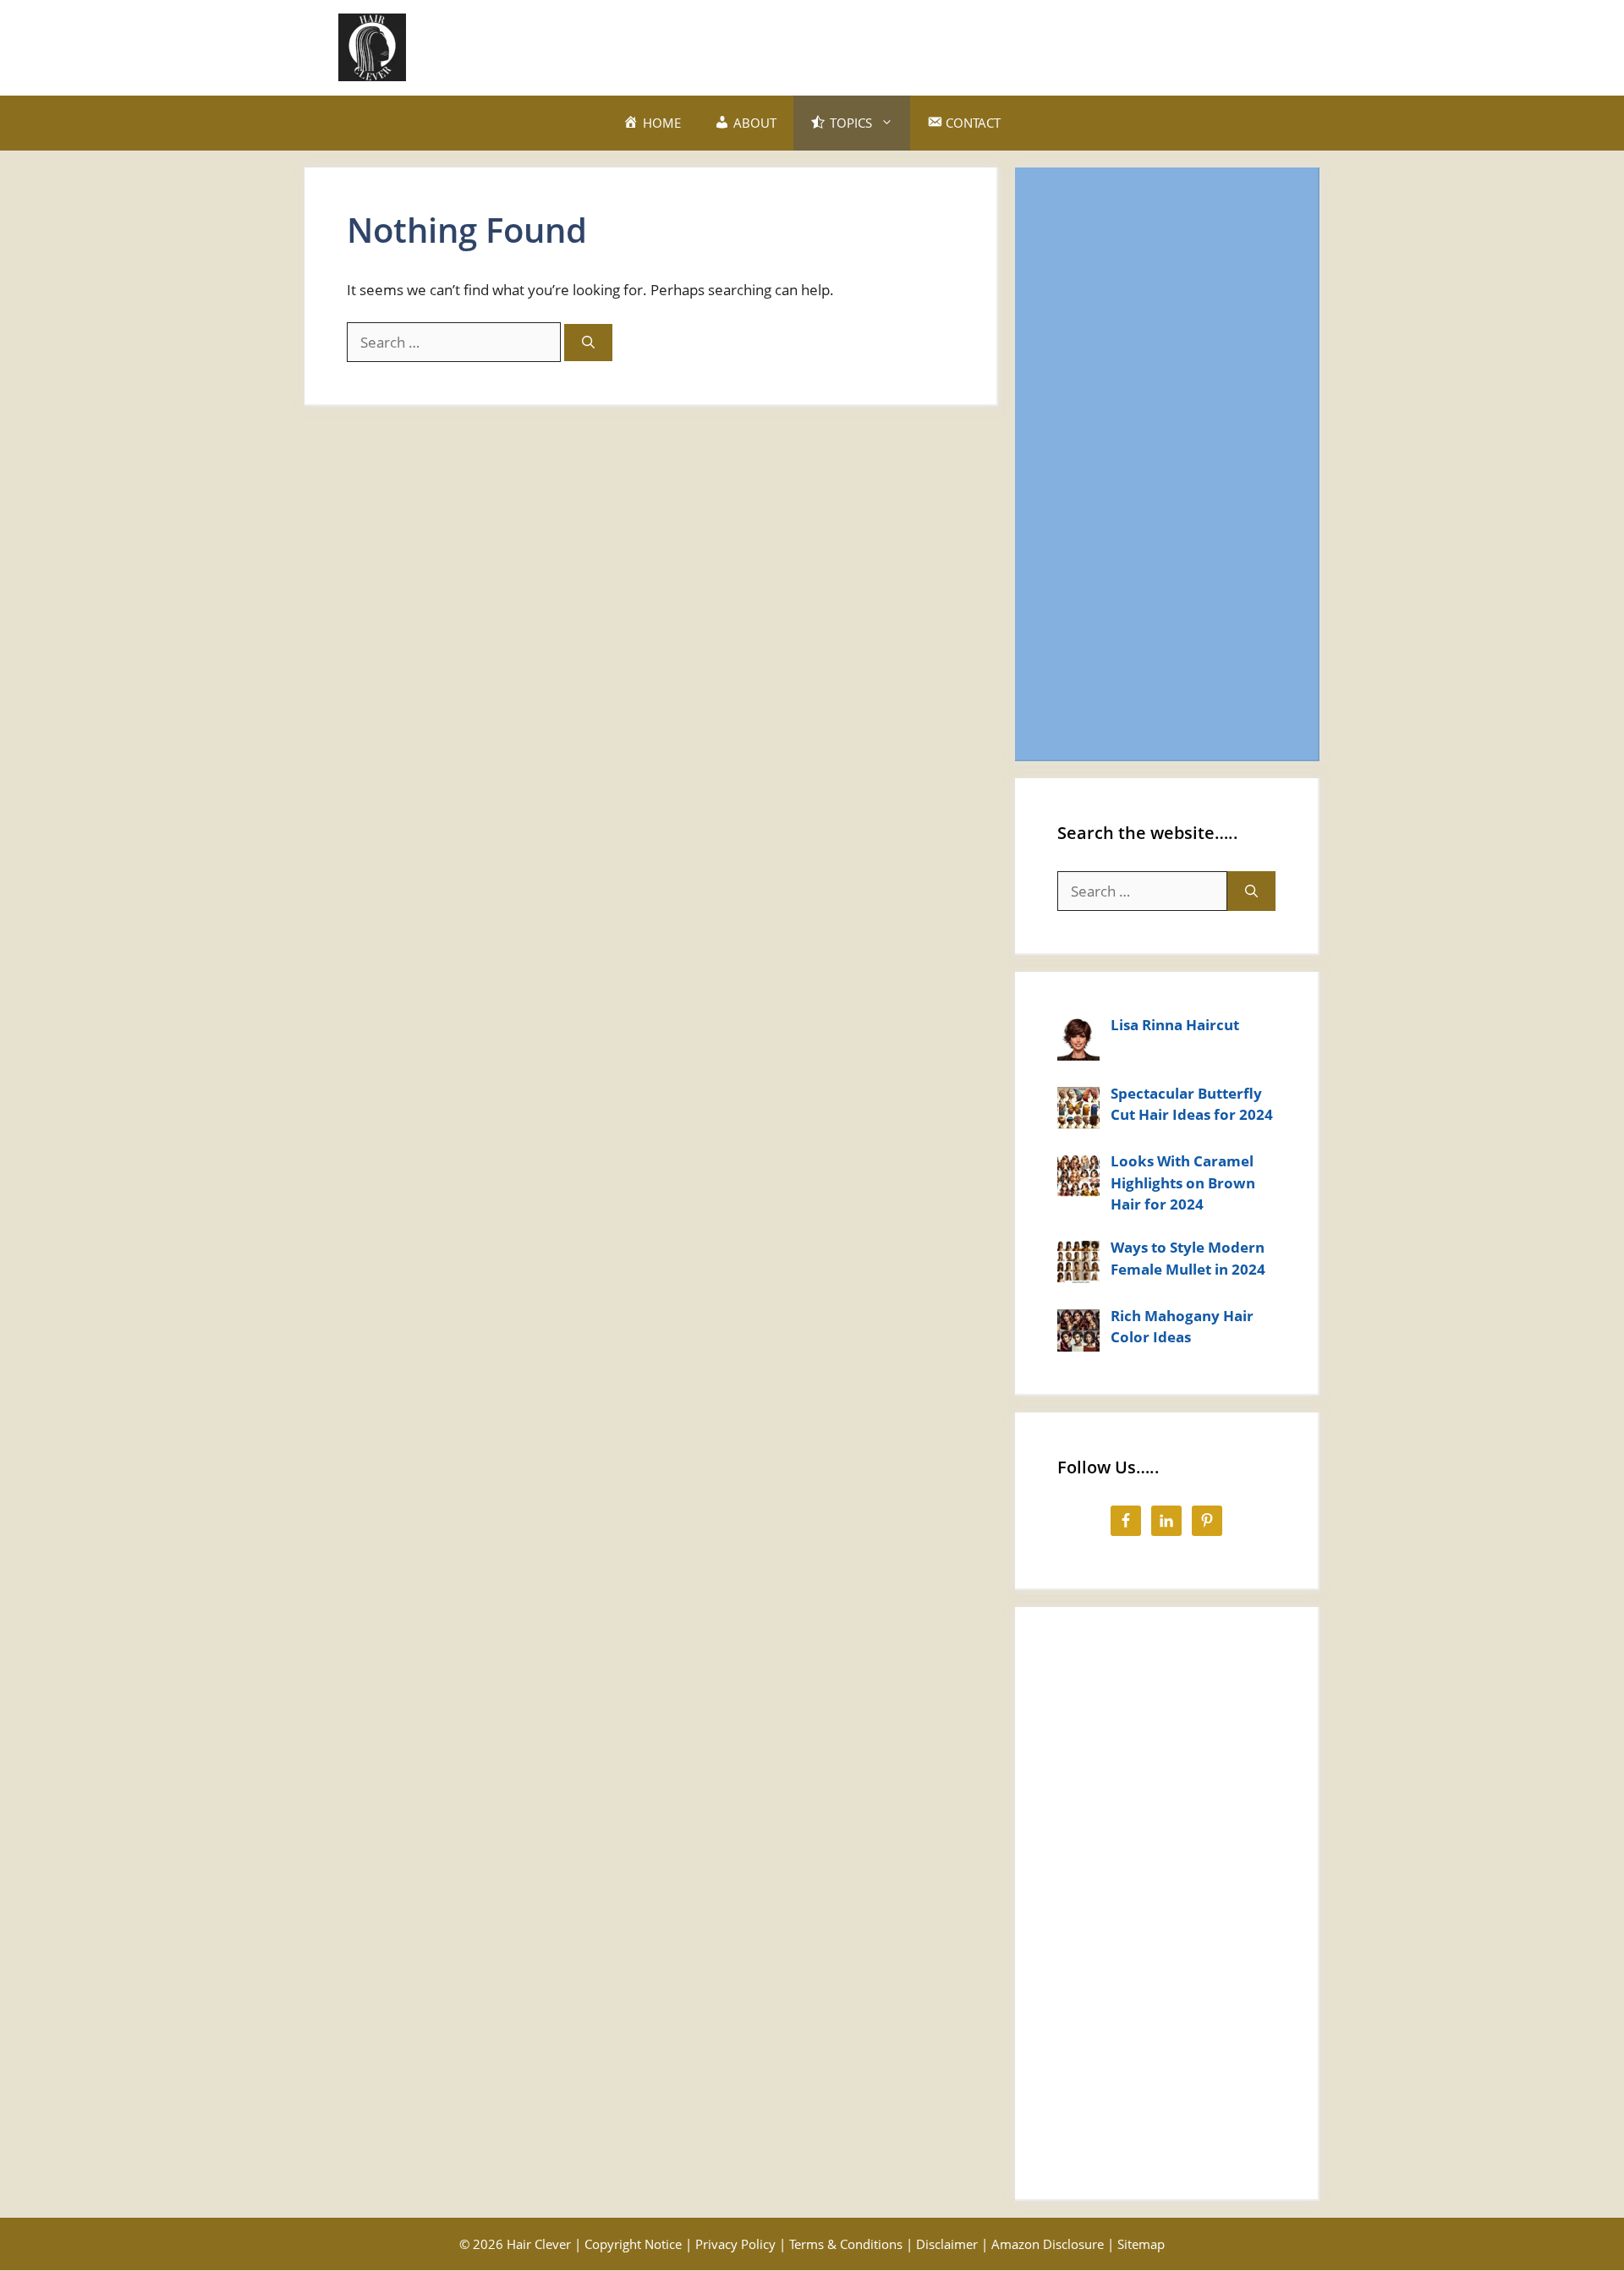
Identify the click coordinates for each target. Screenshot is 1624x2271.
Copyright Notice (633, 2244)
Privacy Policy (735, 2244)
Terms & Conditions (846, 2244)
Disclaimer (947, 2244)
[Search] (588, 343)
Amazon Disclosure (1048, 2244)
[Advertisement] (978, 45)
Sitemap (1141, 2244)
